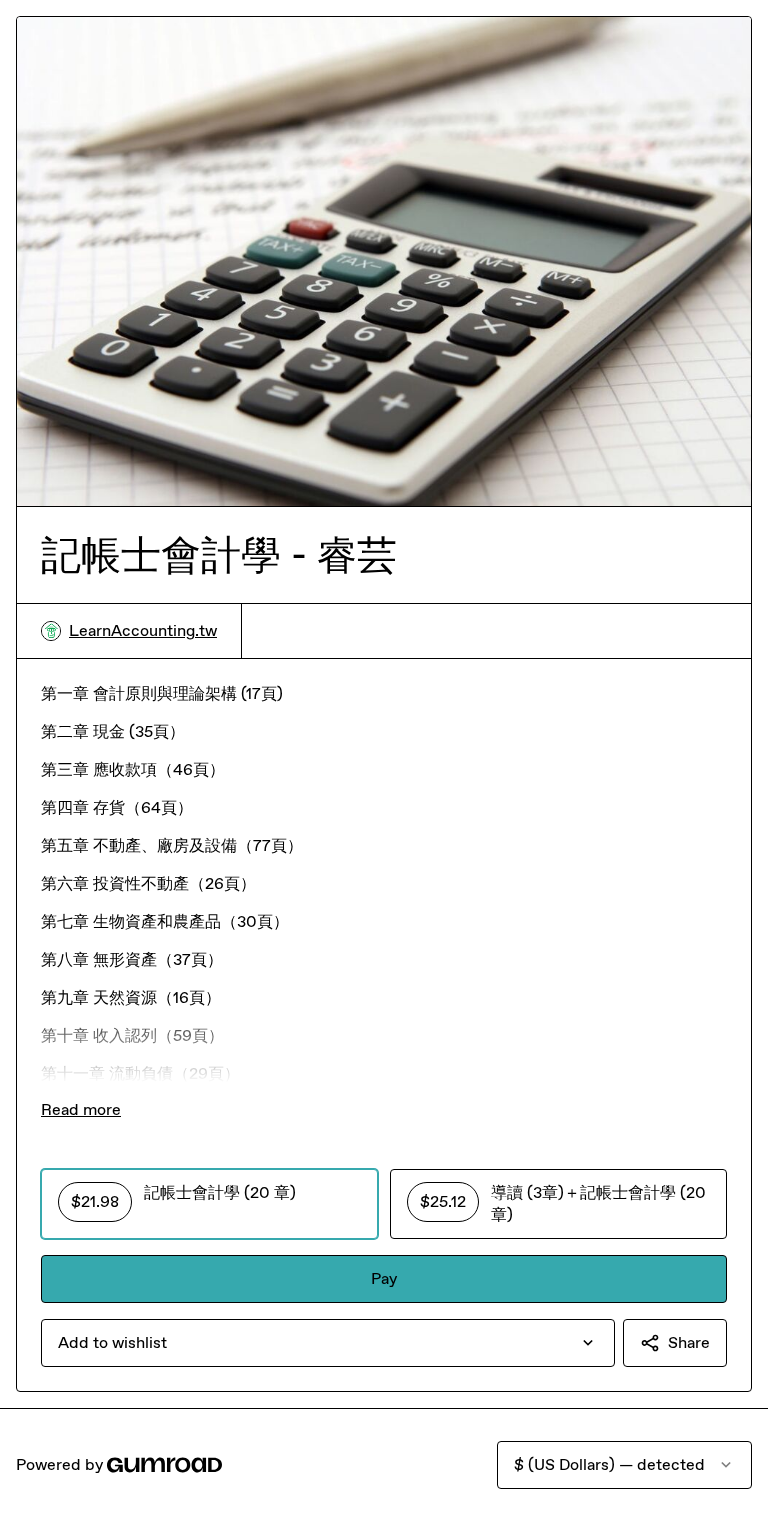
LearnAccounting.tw (143, 630)
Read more (81, 1109)
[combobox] (328, 1343)
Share (689, 1342)
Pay (384, 1278)
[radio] (209, 1204)
